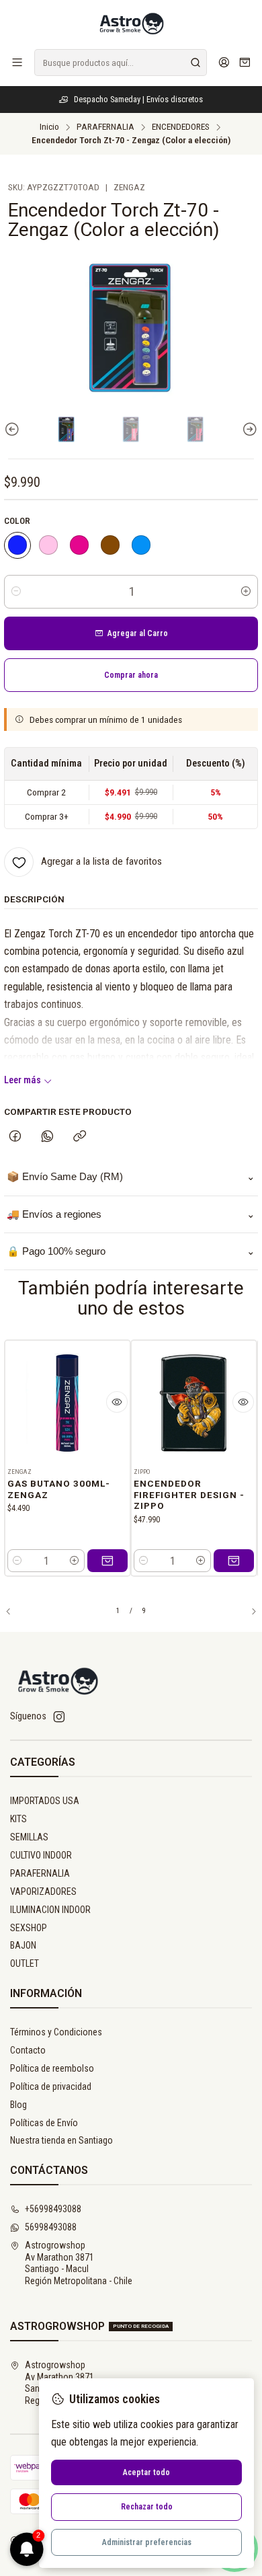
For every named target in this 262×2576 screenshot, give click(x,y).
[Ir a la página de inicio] (131, 24)
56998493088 (51, 2227)
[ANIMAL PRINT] (110, 545)
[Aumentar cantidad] (246, 592)
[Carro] (245, 63)
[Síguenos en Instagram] (59, 1717)
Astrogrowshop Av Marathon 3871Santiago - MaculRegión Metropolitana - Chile (79, 2263)
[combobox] (121, 63)
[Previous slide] (14, 429)
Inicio (49, 127)
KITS (18, 1819)
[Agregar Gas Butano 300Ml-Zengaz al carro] (107, 1561)
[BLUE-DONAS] (17, 545)
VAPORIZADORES (43, 1891)
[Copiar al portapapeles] (80, 1137)
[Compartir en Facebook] (15, 1137)
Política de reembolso (52, 2068)
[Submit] (195, 63)
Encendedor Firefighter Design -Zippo (189, 1495)
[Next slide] (248, 429)
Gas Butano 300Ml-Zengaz (59, 1489)
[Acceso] (224, 62)
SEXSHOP (29, 1928)
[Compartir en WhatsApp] (47, 1137)
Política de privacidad (51, 2086)
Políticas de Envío (44, 2123)
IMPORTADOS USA (45, 1801)
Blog (18, 2105)
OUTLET (25, 1963)
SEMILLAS (29, 1837)
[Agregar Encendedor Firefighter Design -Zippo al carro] (234, 1561)
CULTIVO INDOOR (41, 1855)
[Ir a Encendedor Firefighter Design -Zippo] (194, 1403)
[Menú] (17, 62)
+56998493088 (53, 2209)
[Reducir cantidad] (16, 592)
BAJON (23, 1945)
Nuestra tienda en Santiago (61, 2140)
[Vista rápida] (117, 1402)
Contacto (28, 2050)
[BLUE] (141, 545)
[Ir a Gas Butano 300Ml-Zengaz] (68, 1403)
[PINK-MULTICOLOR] (79, 545)
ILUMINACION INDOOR (50, 1910)
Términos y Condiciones (56, 2032)
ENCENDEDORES (181, 127)
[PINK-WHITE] (48, 545)
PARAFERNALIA (105, 127)
